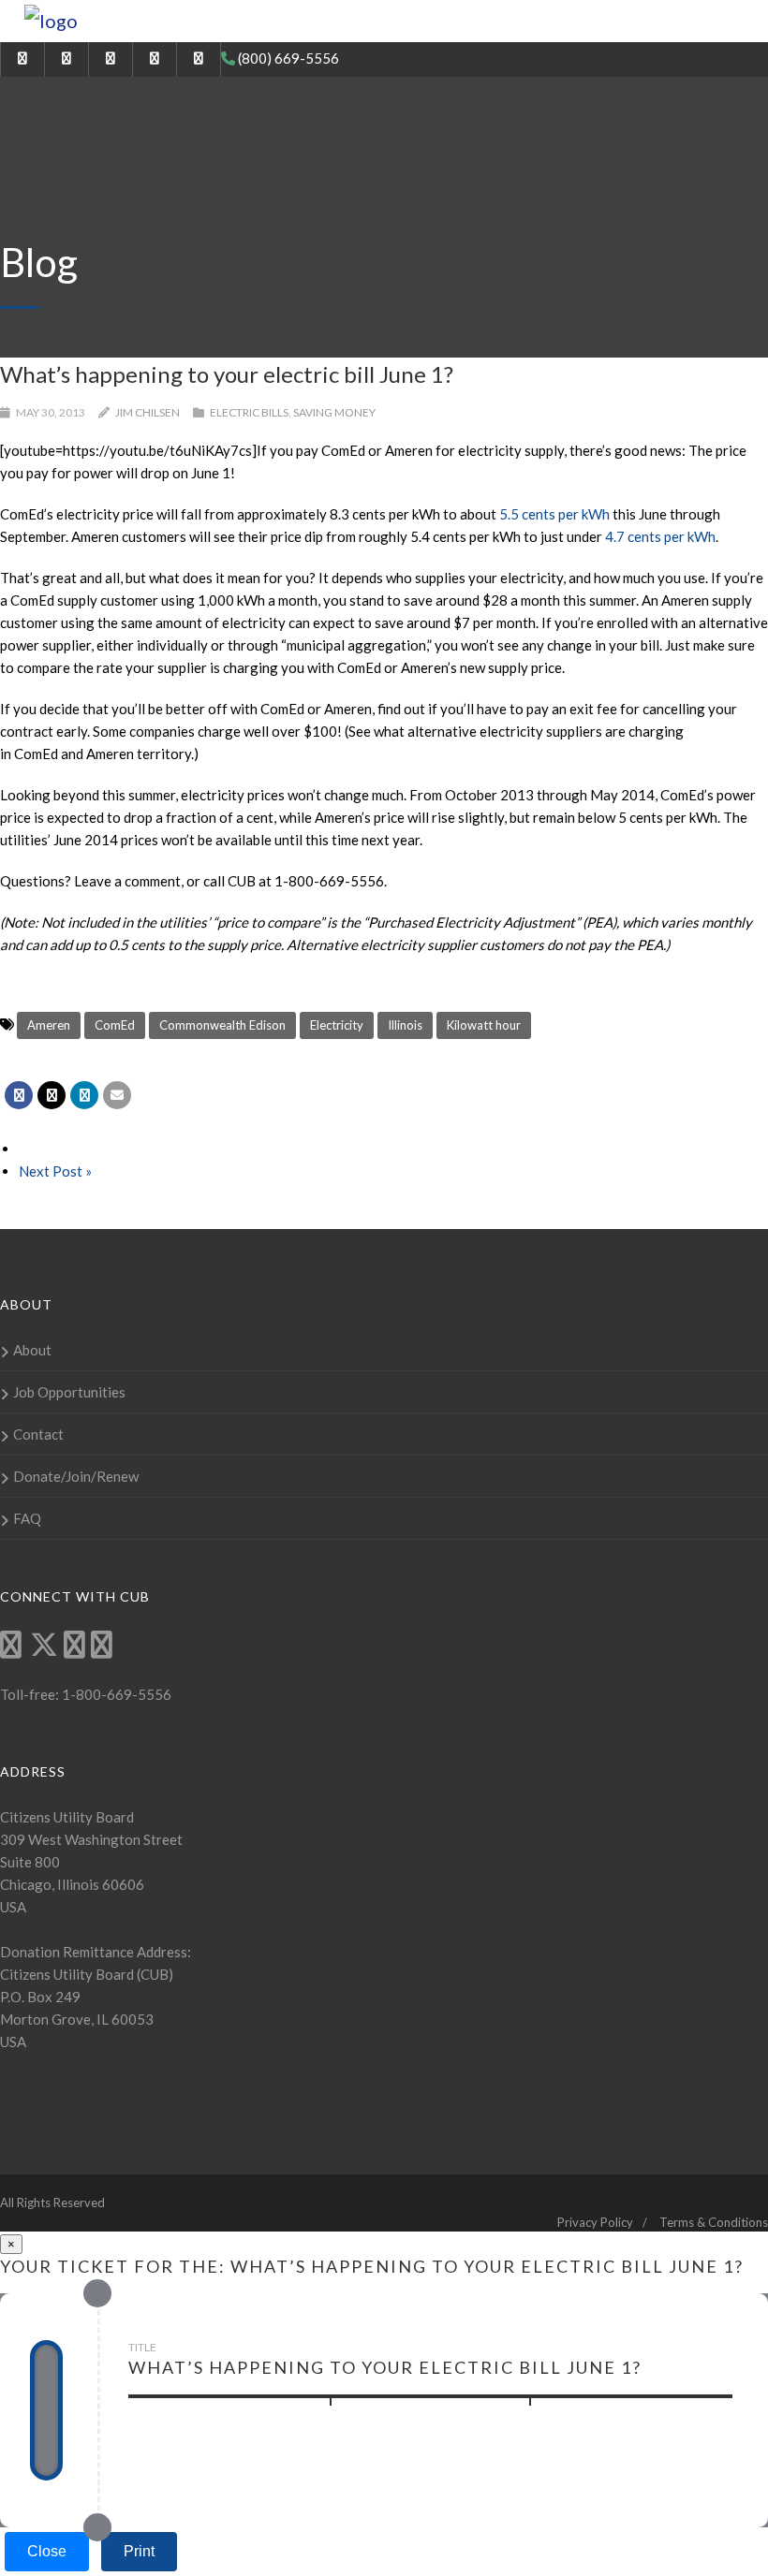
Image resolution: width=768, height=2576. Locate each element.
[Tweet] (52, 1095)
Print (139, 2551)
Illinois (405, 1025)
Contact (38, 1434)
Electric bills (249, 412)
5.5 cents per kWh (554, 514)
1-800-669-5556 (115, 1694)
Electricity (337, 1025)
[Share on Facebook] (19, 1095)
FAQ (27, 1518)
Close (47, 2551)
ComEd (115, 1025)
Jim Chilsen (148, 412)
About (32, 1350)
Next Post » (55, 1171)
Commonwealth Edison (222, 1025)
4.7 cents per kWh (660, 536)
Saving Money (334, 412)
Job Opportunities (69, 1392)
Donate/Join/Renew (76, 1476)
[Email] (117, 1095)
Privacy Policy (595, 2222)
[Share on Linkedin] (84, 1095)
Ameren (49, 1025)
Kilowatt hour (484, 1025)
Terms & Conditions (714, 2222)
